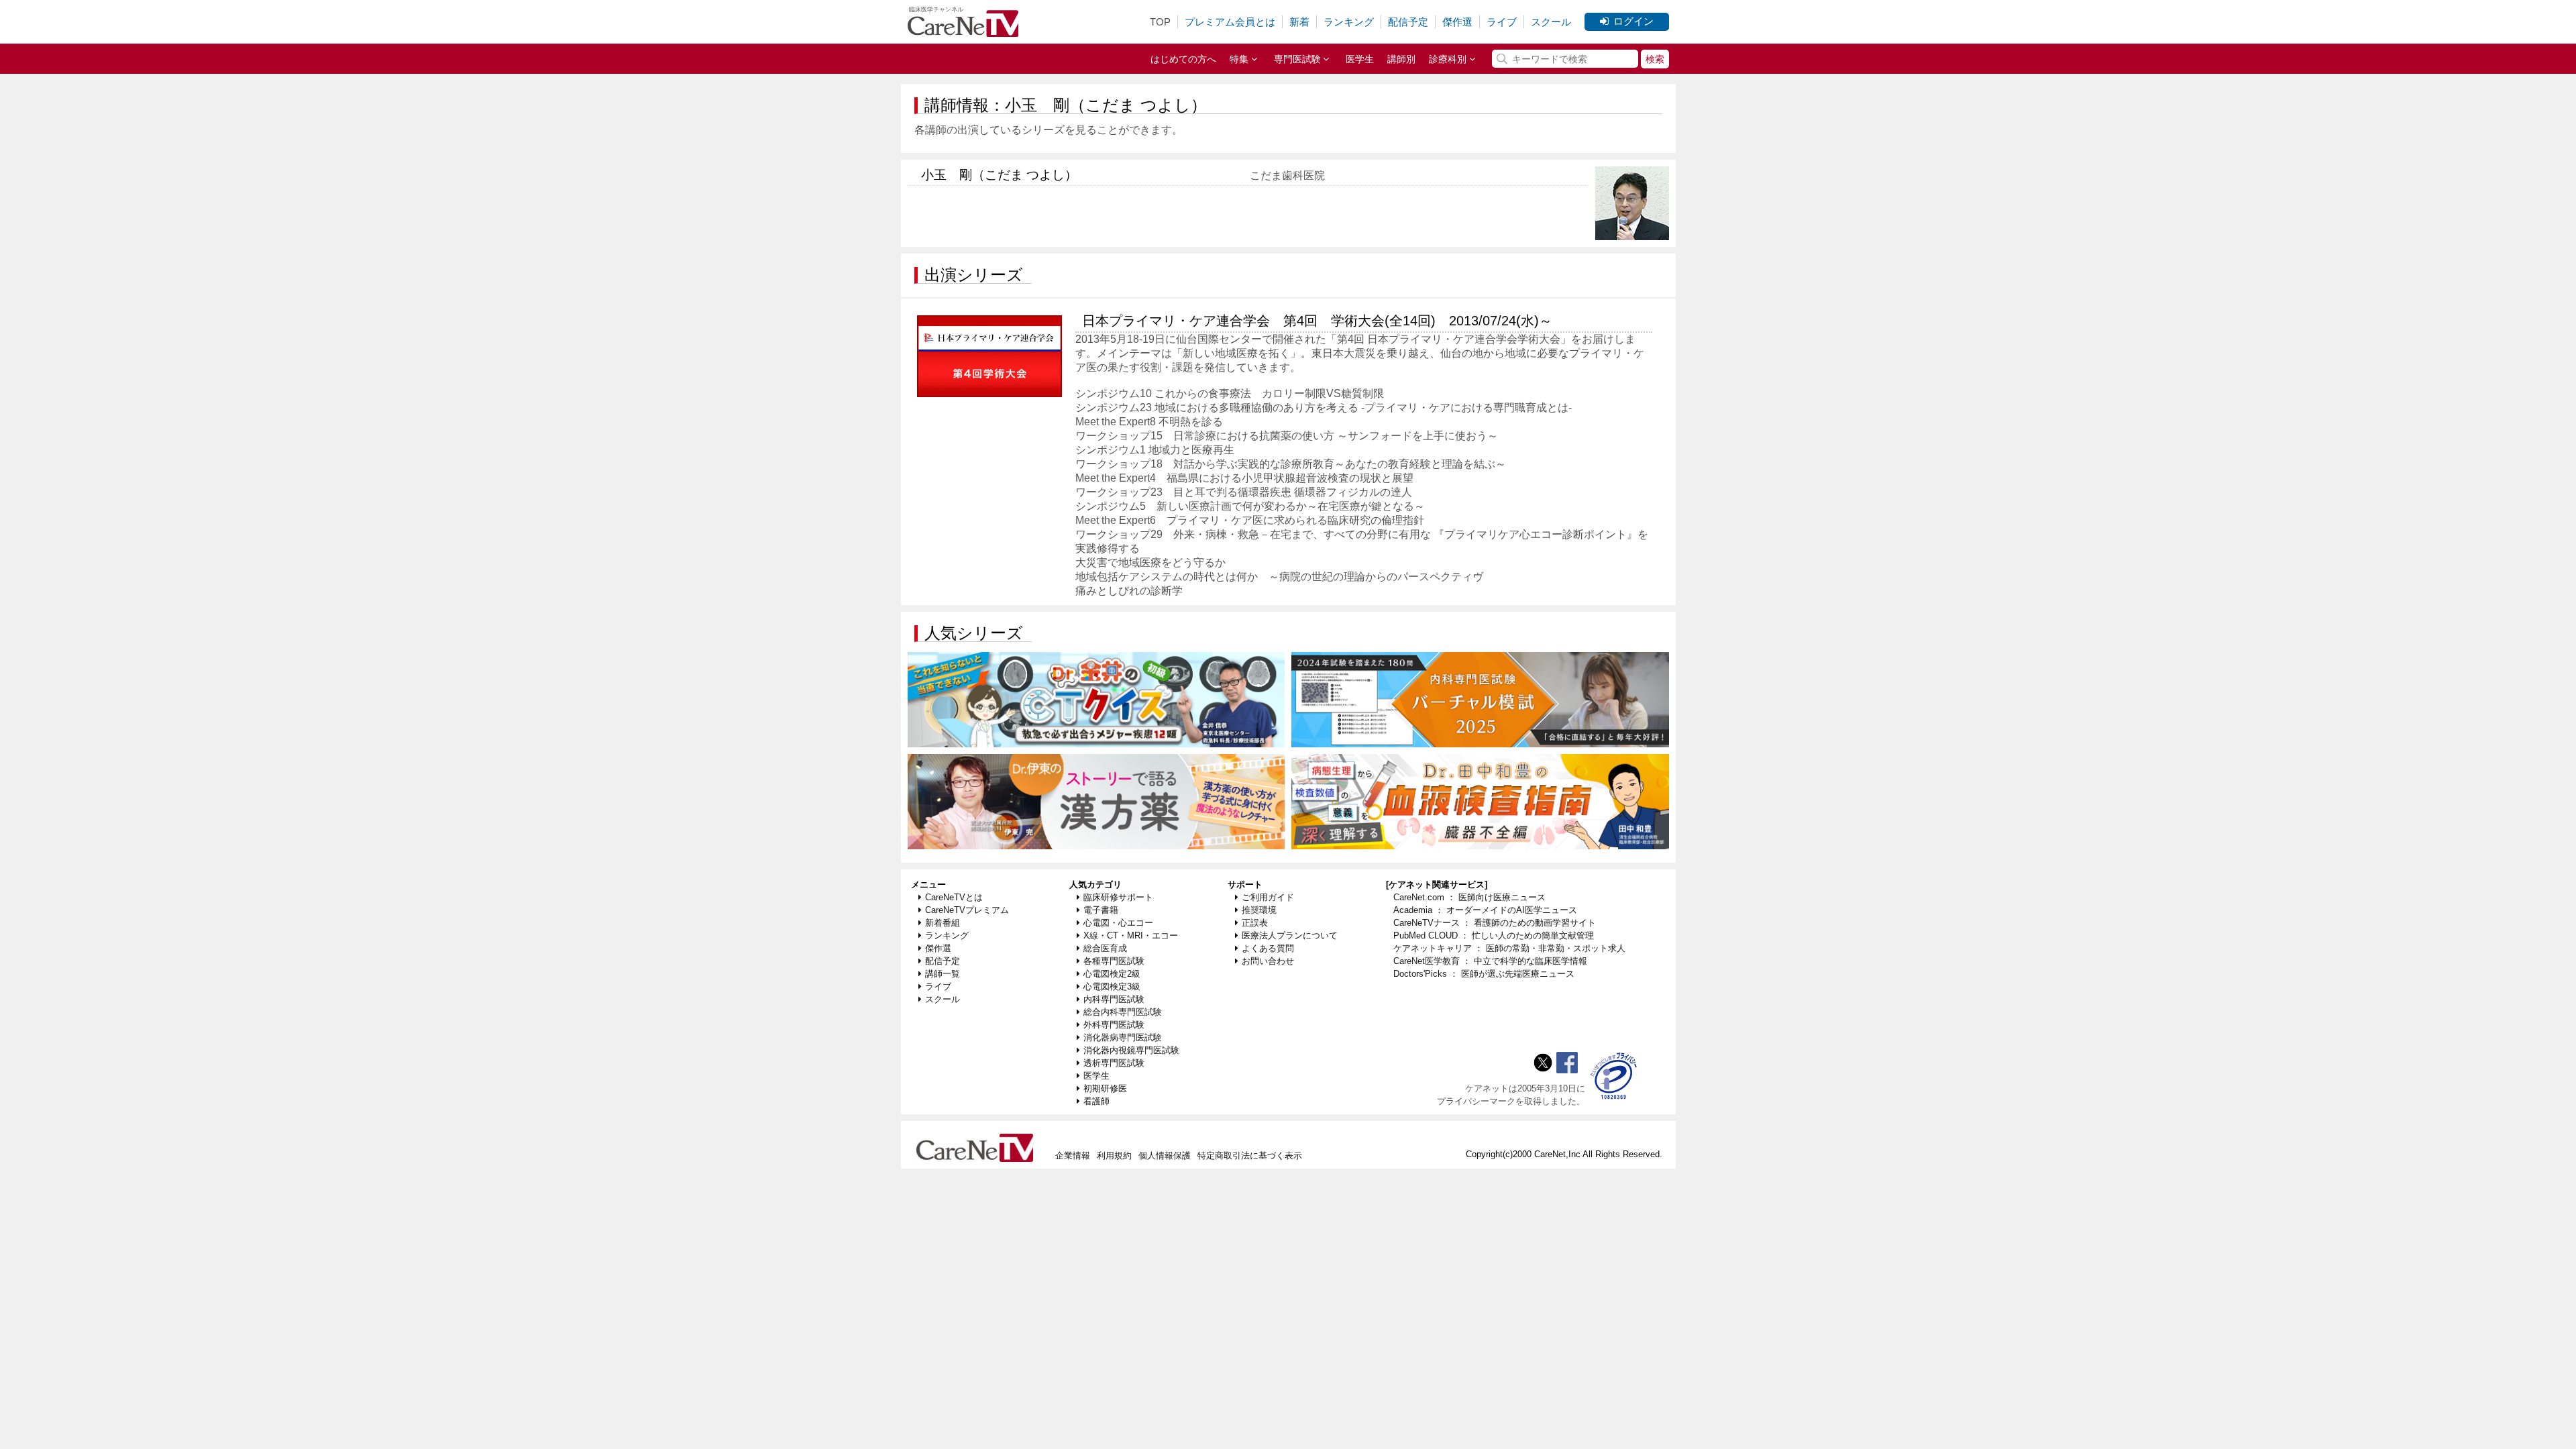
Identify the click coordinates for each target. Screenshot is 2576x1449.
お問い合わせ (1268, 961)
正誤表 (1255, 923)
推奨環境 (1259, 910)
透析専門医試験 (1114, 1063)
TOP (1160, 22)
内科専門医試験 (1114, 999)
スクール (1551, 22)
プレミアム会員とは (1230, 22)
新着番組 (943, 923)
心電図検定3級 (1112, 986)
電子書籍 (1101, 910)
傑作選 (1457, 22)
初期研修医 (1105, 1088)
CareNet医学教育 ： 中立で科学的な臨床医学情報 (1490, 961)
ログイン (1633, 21)
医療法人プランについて (1290, 935)
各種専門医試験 (1114, 961)
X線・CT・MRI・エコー (1131, 935)
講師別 (1401, 59)
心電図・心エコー (1118, 923)
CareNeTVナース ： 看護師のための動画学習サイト (1495, 923)
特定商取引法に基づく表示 (1250, 1156)
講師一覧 (943, 974)
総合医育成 (1105, 948)
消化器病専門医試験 (1123, 1037)
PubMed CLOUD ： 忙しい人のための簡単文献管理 (1494, 935)
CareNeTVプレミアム (967, 910)
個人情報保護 (1165, 1156)
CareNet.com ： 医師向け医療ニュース (1469, 897)
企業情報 (1073, 1156)
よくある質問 (1268, 948)
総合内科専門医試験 (1123, 1012)
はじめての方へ (1183, 59)
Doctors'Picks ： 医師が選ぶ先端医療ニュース (1484, 974)
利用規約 (1114, 1156)
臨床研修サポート (1118, 897)
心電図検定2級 (1112, 974)
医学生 (1360, 59)
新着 (1299, 22)
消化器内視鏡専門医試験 (1131, 1050)
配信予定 (1408, 22)
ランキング (1349, 22)
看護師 (1096, 1101)
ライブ (1502, 22)
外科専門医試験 (1114, 1025)
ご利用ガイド (1268, 897)
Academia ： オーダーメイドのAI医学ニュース (1485, 910)
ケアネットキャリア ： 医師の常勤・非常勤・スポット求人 (1509, 948)
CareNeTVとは (954, 897)
